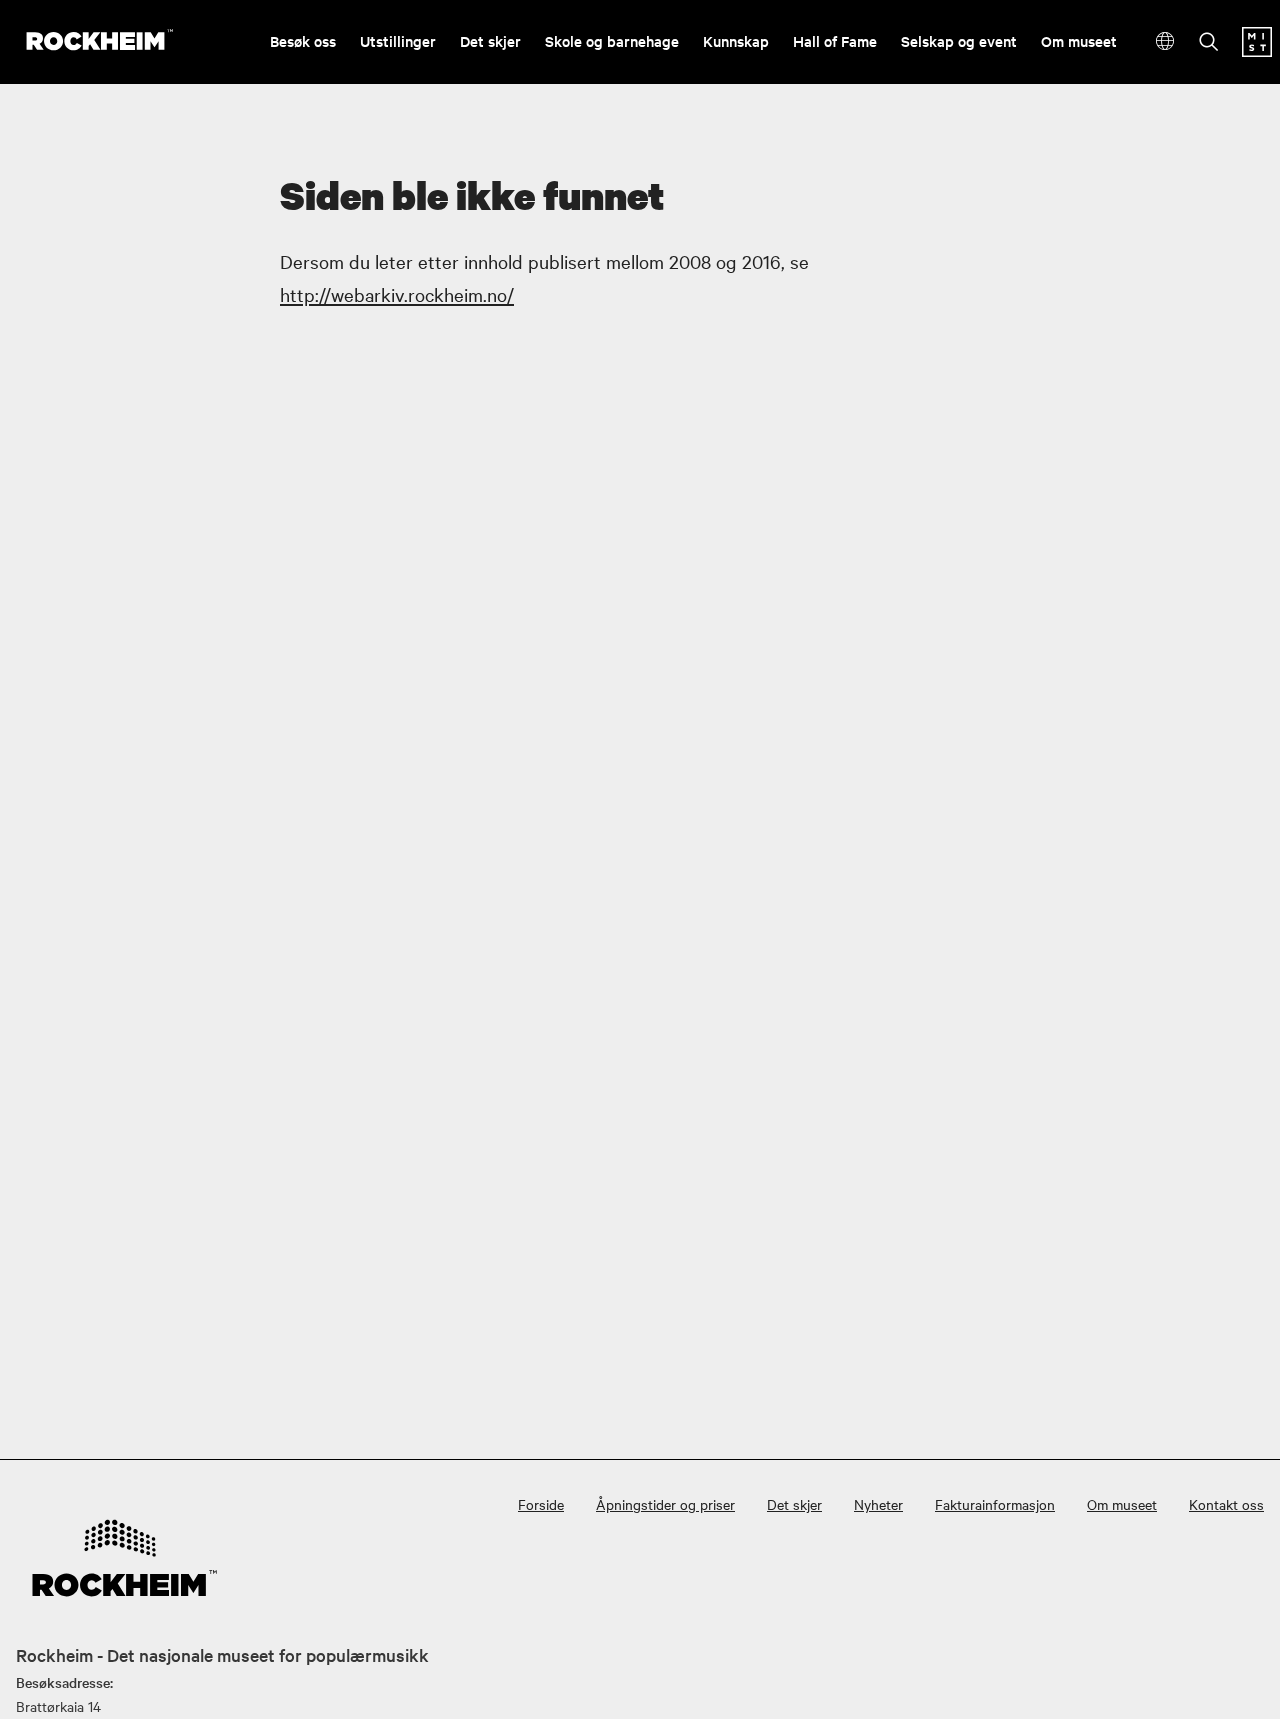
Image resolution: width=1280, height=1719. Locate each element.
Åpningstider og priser (665, 1504)
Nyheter (878, 1504)
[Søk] (1209, 43)
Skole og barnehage (612, 40)
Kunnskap (736, 40)
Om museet (1079, 40)
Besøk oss (303, 40)
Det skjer (490, 40)
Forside (541, 1504)
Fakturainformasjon (995, 1504)
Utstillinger (398, 40)
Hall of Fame (835, 40)
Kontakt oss (1226, 1504)
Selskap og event (959, 40)
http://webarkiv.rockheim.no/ (397, 294)
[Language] (1165, 41)
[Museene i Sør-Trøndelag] (1257, 51)
